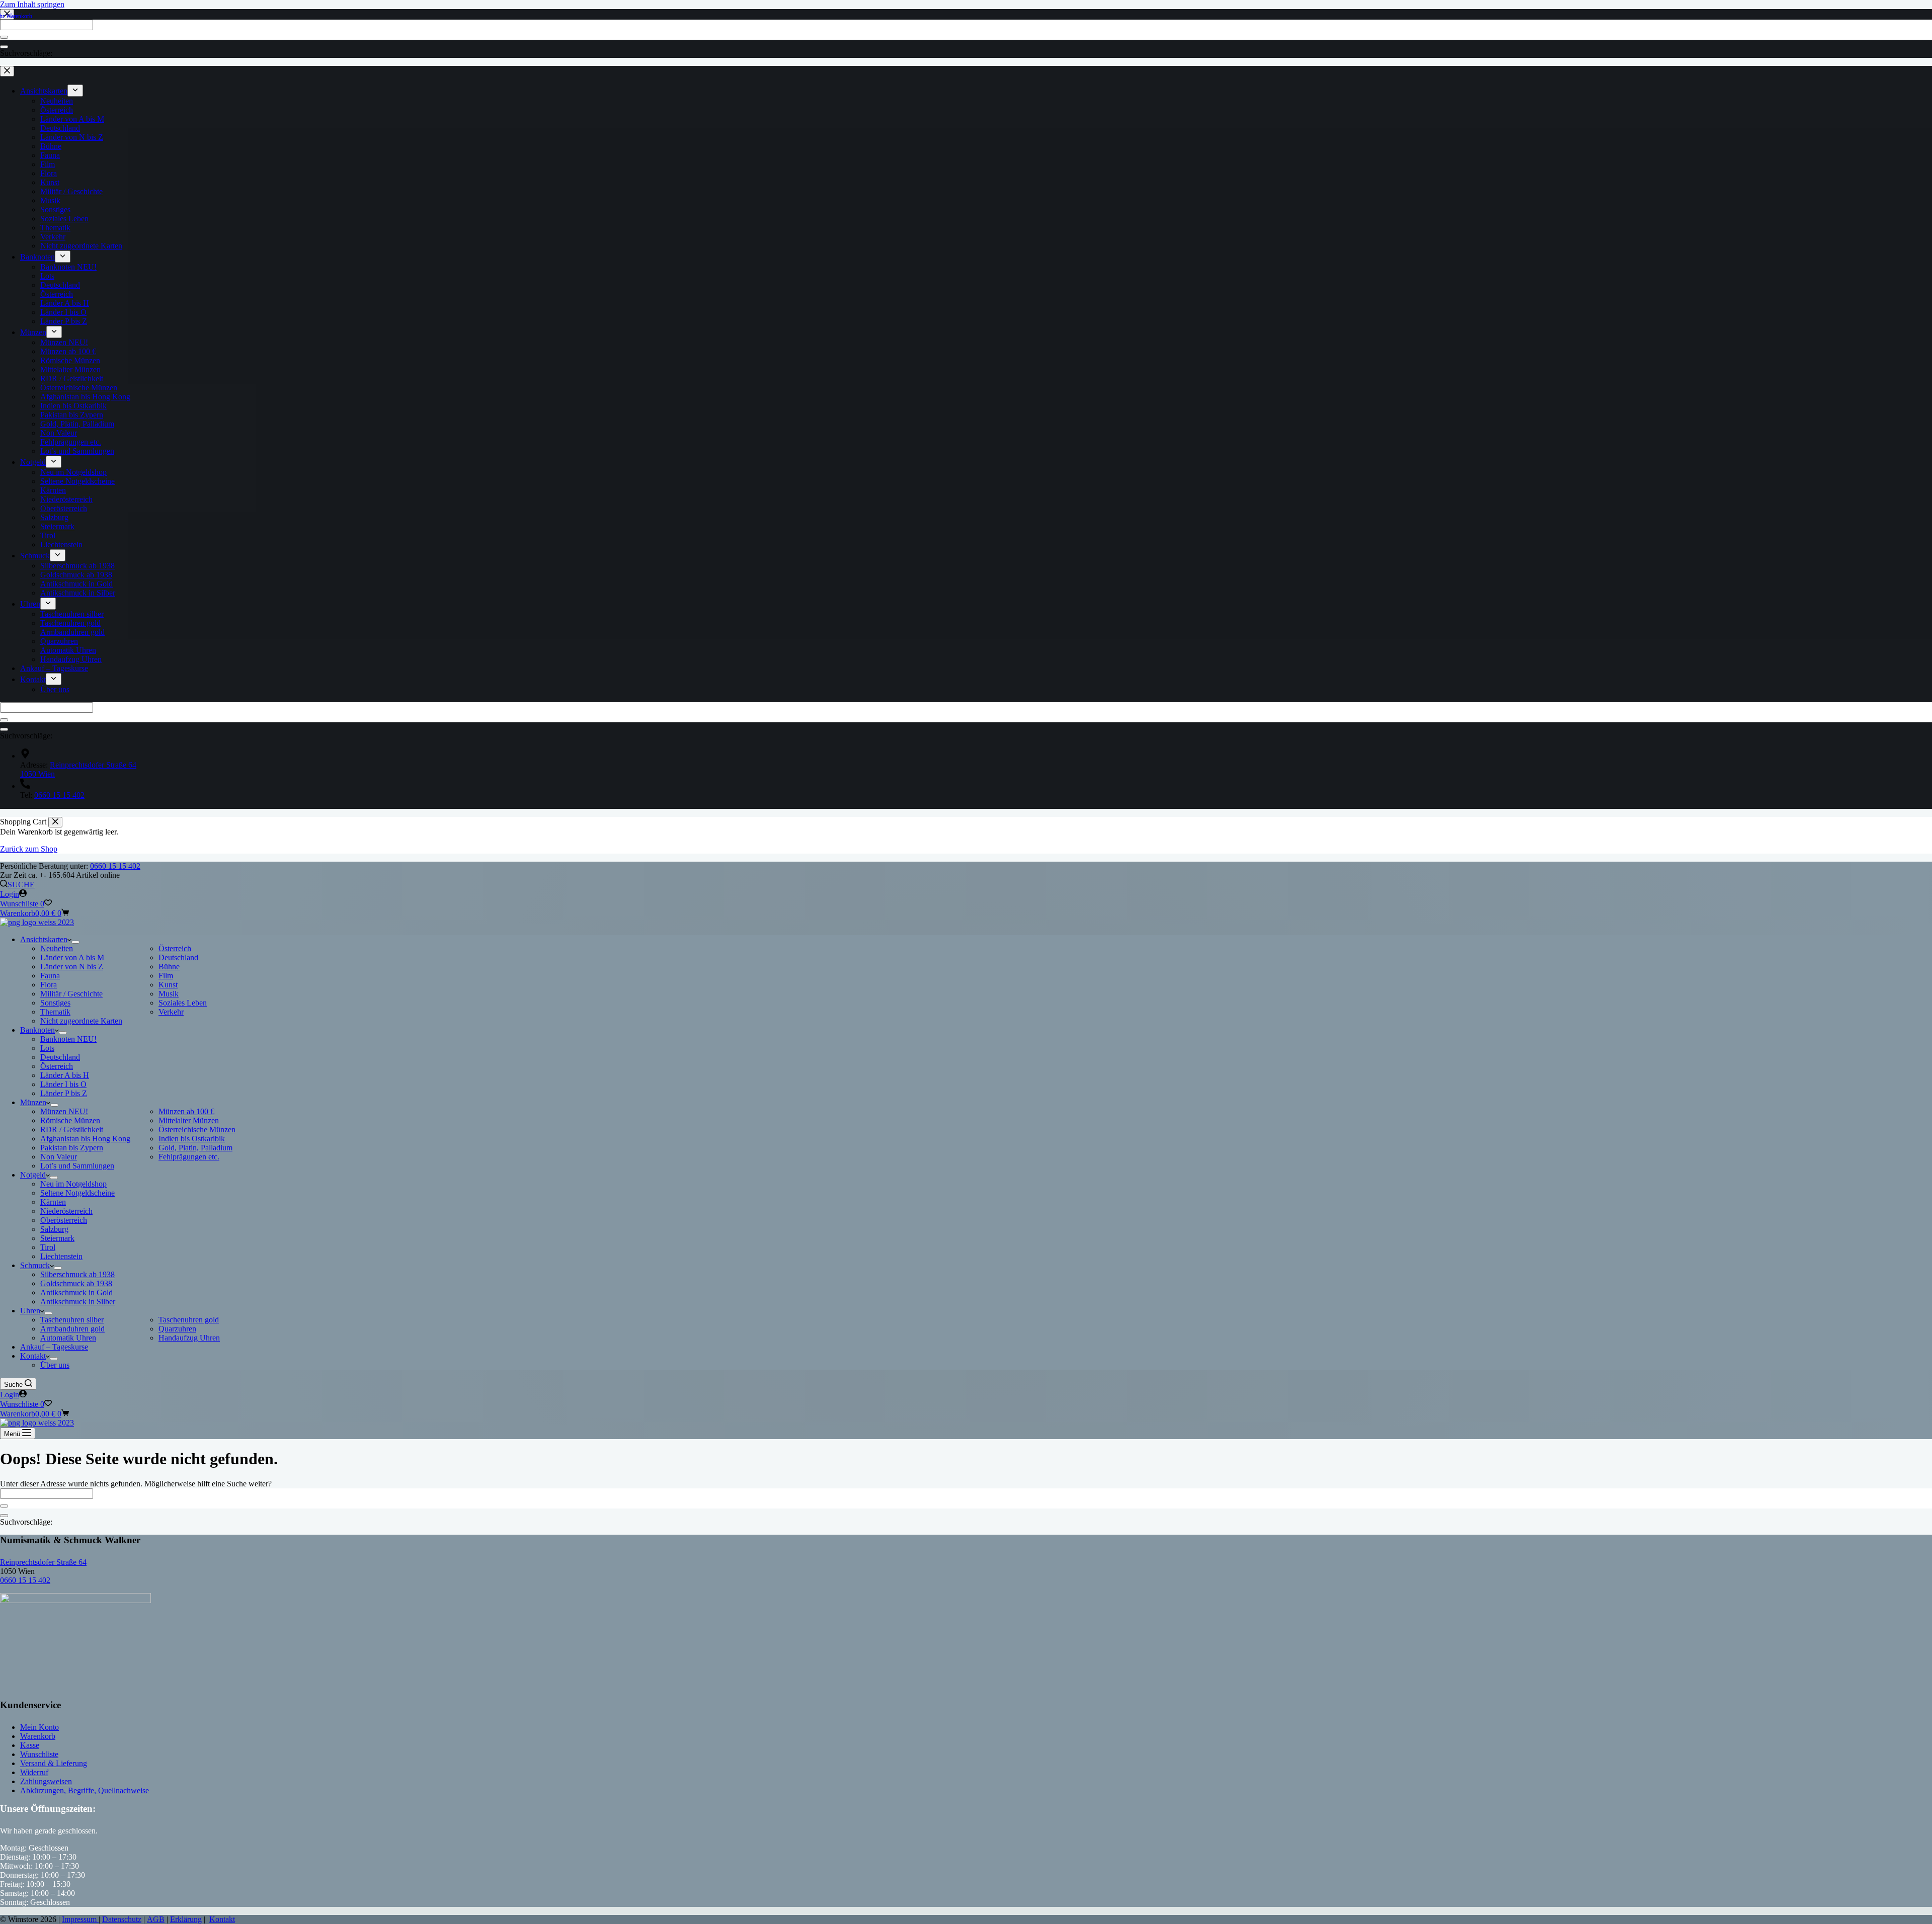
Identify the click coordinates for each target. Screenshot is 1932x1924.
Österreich (175, 948)
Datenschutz (122, 1919)
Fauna (50, 976)
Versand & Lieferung (54, 1763)
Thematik (55, 1012)
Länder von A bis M (72, 957)
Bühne (169, 967)
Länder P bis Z (64, 1093)
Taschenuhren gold (189, 1320)
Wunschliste (39, 1754)
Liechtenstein (61, 1256)
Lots (47, 1048)
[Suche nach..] (4, 1516)
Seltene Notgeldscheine (77, 1193)
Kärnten (53, 1202)
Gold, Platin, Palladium (195, 1148)
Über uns (55, 1365)
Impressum (80, 1919)
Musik (169, 994)
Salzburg (54, 1229)
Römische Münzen (70, 1120)
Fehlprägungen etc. (189, 1157)
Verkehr (171, 1012)
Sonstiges (55, 1003)
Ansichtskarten (44, 939)
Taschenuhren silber (72, 1320)
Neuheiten (57, 948)
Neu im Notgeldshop (73, 1184)
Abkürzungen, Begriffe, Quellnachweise (85, 1790)
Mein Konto (39, 1727)
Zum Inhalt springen (32, 4)
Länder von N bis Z (72, 967)
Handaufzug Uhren (189, 1338)
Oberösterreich (64, 1220)
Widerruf (34, 1772)
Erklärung (186, 1919)
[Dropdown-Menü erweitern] (75, 942)
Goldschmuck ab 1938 (76, 1283)
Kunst (168, 985)
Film (166, 976)
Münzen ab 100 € (186, 1111)
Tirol (48, 1247)
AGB (156, 1919)
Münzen (33, 1102)
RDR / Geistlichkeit (72, 1130)
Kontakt (33, 1356)
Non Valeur (59, 1157)
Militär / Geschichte (71, 994)
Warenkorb (38, 1736)
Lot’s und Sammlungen (77, 1166)
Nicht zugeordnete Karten (81, 1021)
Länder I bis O (63, 1084)
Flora (49, 985)
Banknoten (37, 1030)
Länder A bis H (65, 1075)
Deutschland (178, 957)
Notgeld (33, 1175)
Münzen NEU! (64, 1111)
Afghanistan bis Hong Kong (85, 1139)
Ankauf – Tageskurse (54, 1347)
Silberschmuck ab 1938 (77, 1274)
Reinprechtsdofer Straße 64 (43, 1562)
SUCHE (21, 885)
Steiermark (57, 1238)
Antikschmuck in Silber (78, 1302)
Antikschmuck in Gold (76, 1292)
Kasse (30, 1745)
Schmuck (35, 1265)
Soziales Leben (183, 1003)
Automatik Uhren (68, 1338)
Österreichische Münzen (197, 1130)
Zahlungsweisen (46, 1781)
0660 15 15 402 (115, 866)
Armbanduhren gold (72, 1329)
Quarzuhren (177, 1329)
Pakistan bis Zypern (72, 1148)
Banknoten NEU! (68, 1039)
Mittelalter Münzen (189, 1120)
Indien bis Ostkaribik (192, 1139)
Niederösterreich (66, 1211)
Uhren (30, 1311)
